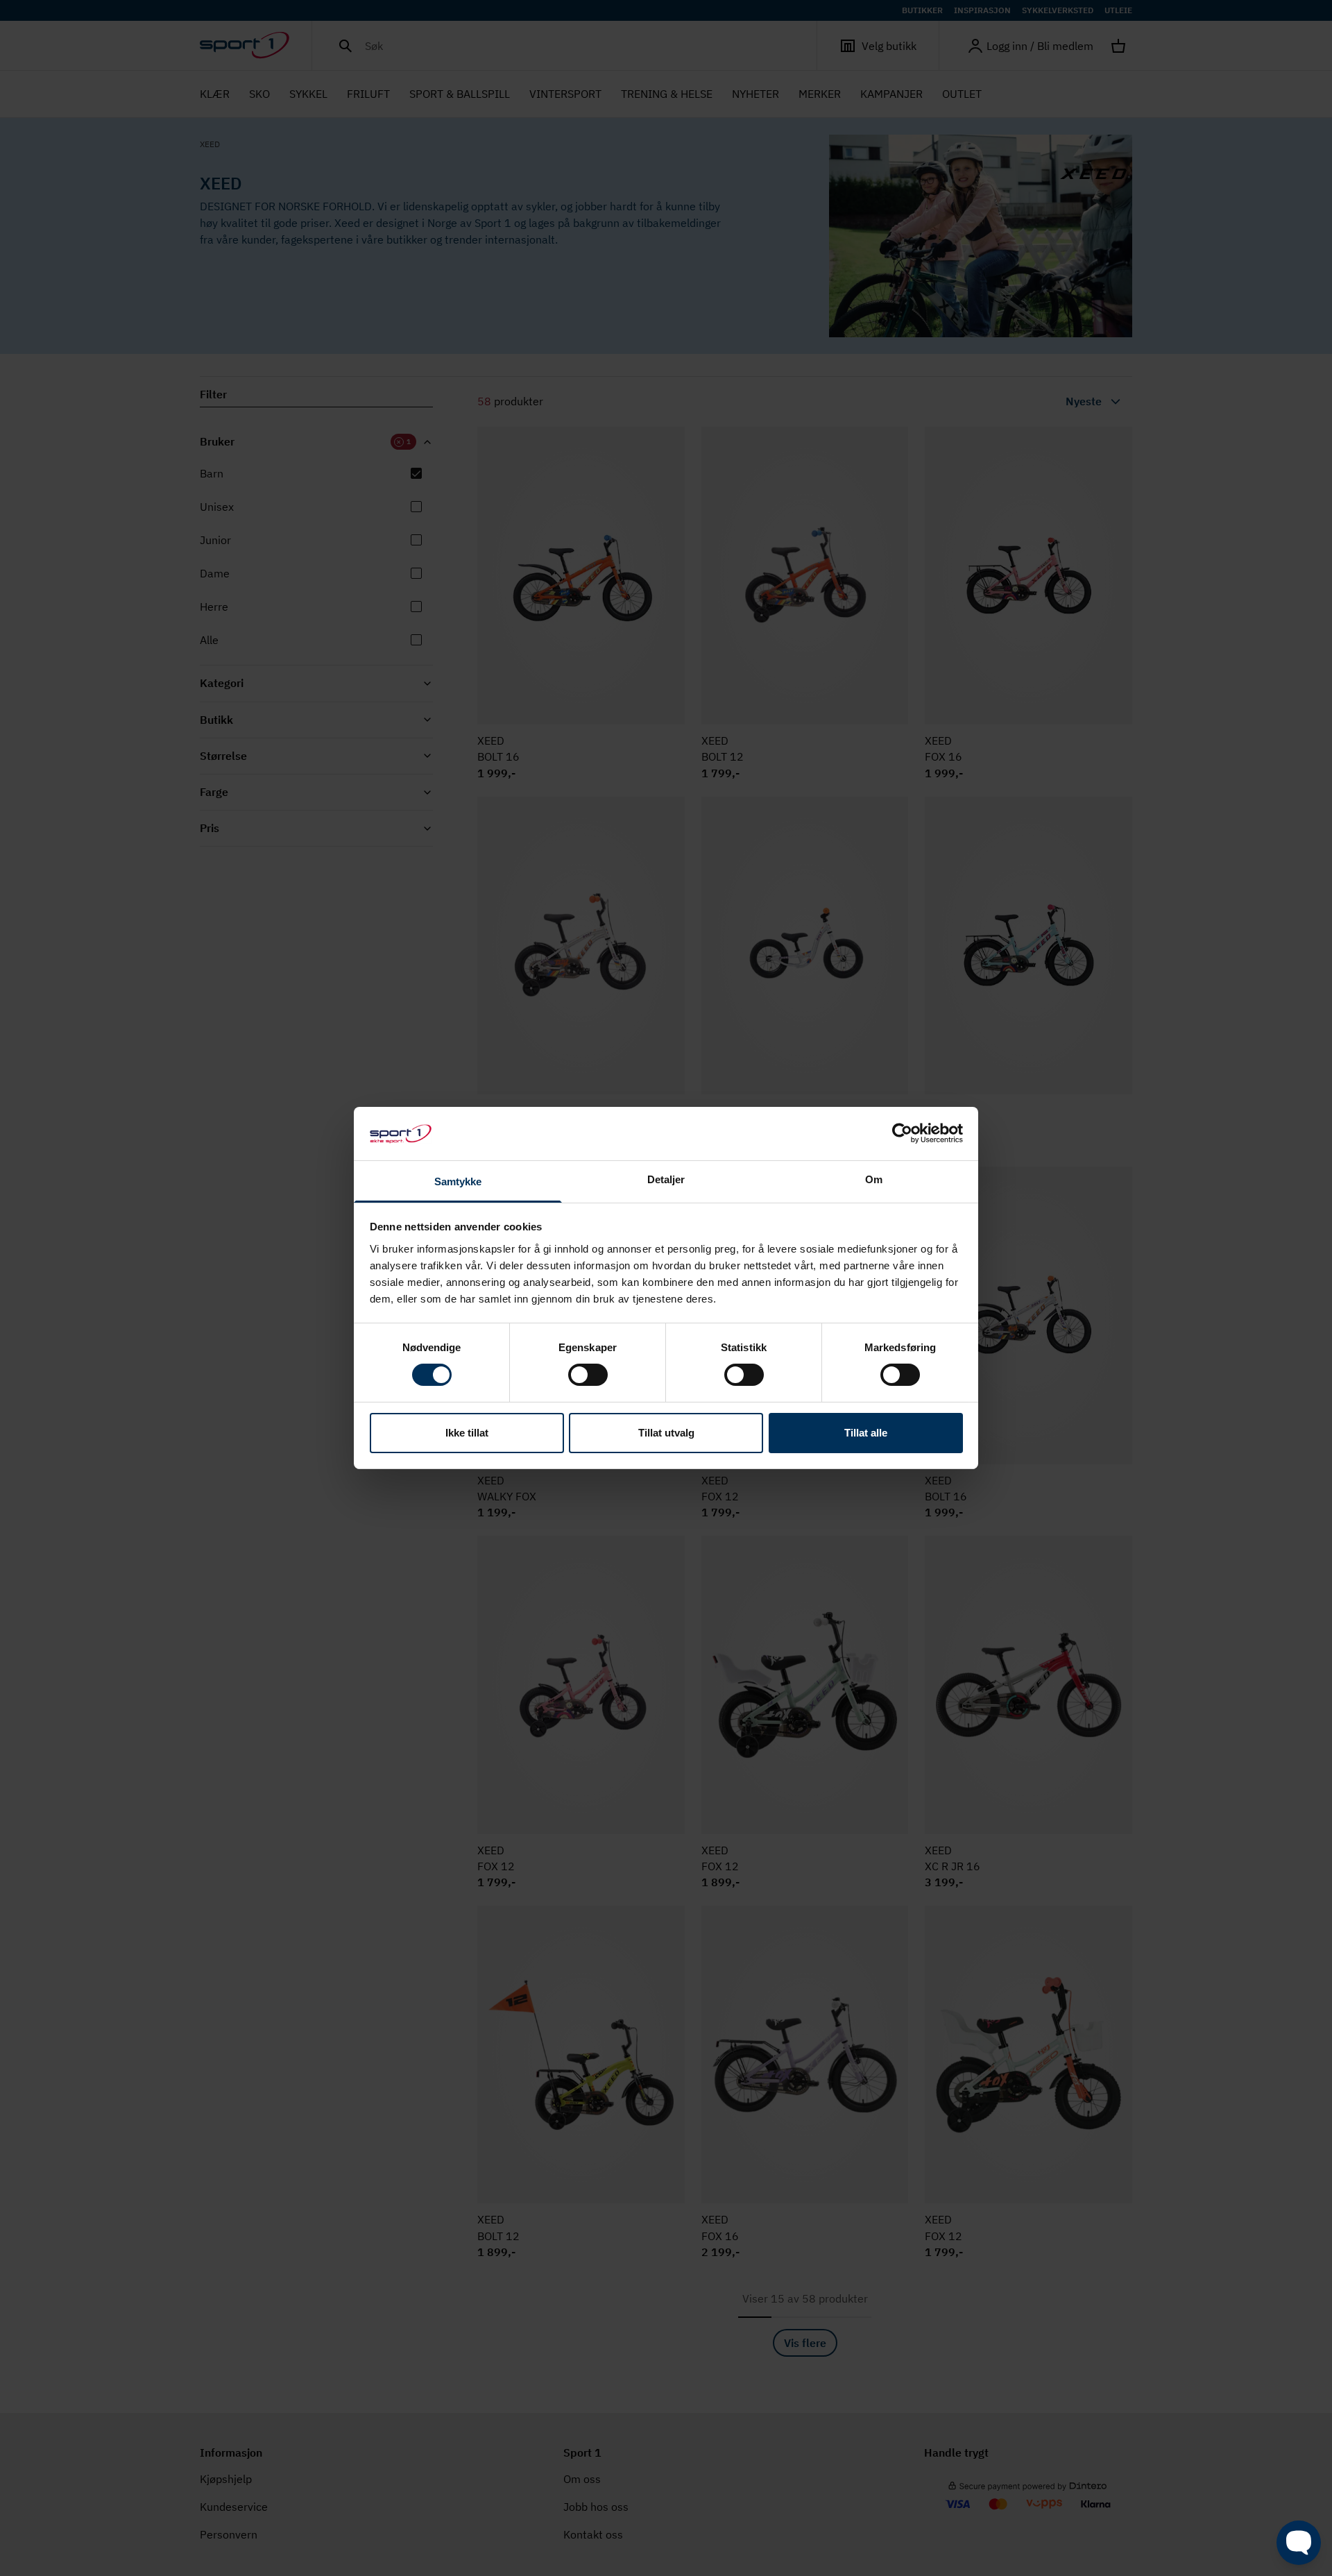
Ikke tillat (467, 1433)
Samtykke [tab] (458, 1181)
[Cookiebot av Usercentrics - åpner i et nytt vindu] (902, 1133)
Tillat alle (866, 1433)
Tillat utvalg (666, 1433)
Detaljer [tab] (666, 1179)
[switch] (588, 1375)
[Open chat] (1299, 2543)
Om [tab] (874, 1179)
